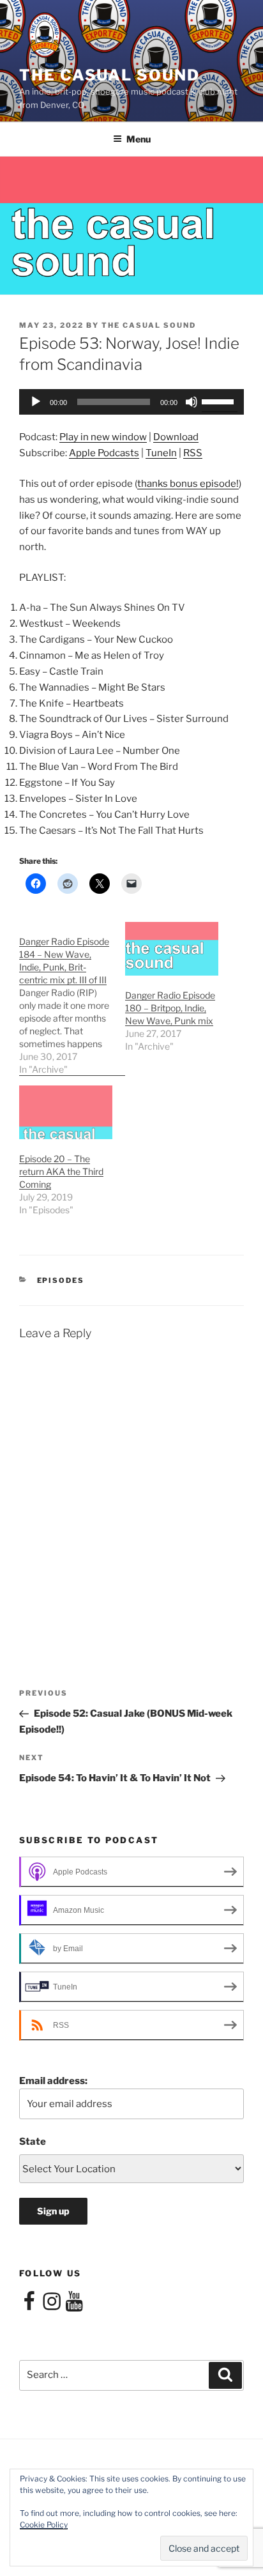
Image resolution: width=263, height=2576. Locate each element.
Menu (139, 139)
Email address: (53, 2081)
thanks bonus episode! (188, 484)
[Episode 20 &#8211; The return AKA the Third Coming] (66, 1112)
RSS (193, 453)
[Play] (36, 402)
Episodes (61, 1280)
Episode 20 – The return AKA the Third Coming (61, 1171)
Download (176, 437)
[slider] (220, 401)
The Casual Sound (109, 75)
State (33, 2142)
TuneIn (161, 453)
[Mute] (192, 402)
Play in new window (103, 437)
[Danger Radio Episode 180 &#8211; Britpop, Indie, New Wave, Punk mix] (172, 948)
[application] (131, 402)
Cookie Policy (44, 2525)
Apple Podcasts (104, 453)
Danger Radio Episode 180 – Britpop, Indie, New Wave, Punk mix (170, 1008)
